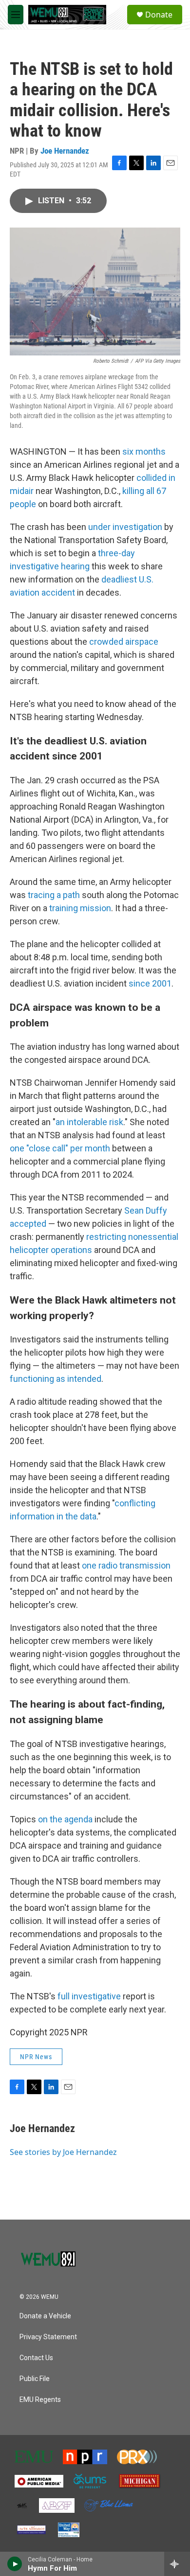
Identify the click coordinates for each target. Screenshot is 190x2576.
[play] (15, 2564)
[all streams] (177, 2564)
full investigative (89, 1996)
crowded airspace (124, 642)
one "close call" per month (60, 1148)
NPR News (36, 2057)
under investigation (125, 527)
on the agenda (65, 1819)
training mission (80, 908)
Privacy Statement (48, 2337)
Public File (35, 2379)
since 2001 (150, 983)
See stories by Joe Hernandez (63, 2152)
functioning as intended (56, 1379)
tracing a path (54, 895)
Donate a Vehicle (45, 2316)
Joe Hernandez (65, 151)
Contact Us (36, 2358)
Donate (159, 15)
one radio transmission (126, 1565)
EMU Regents (40, 2400)
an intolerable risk (89, 1122)
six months (144, 451)
